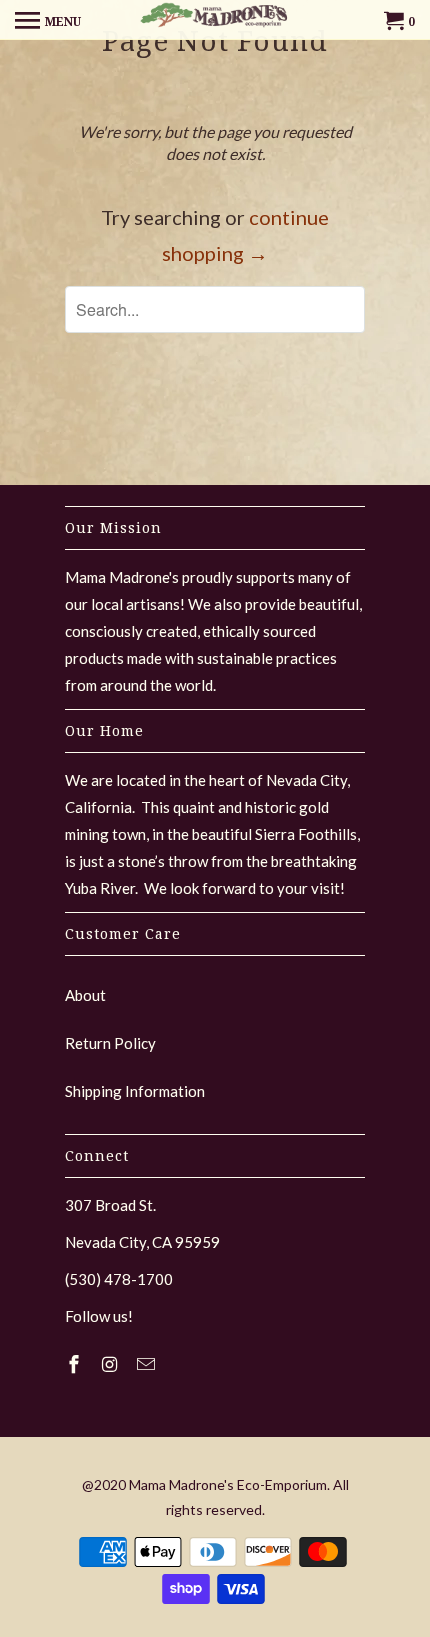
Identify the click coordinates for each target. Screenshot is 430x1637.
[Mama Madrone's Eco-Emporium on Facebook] (76, 1364)
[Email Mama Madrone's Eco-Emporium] (148, 1364)
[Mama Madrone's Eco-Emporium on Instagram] (112, 1364)
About (85, 995)
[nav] (48, 20)
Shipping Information (135, 1091)
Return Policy (110, 1043)
